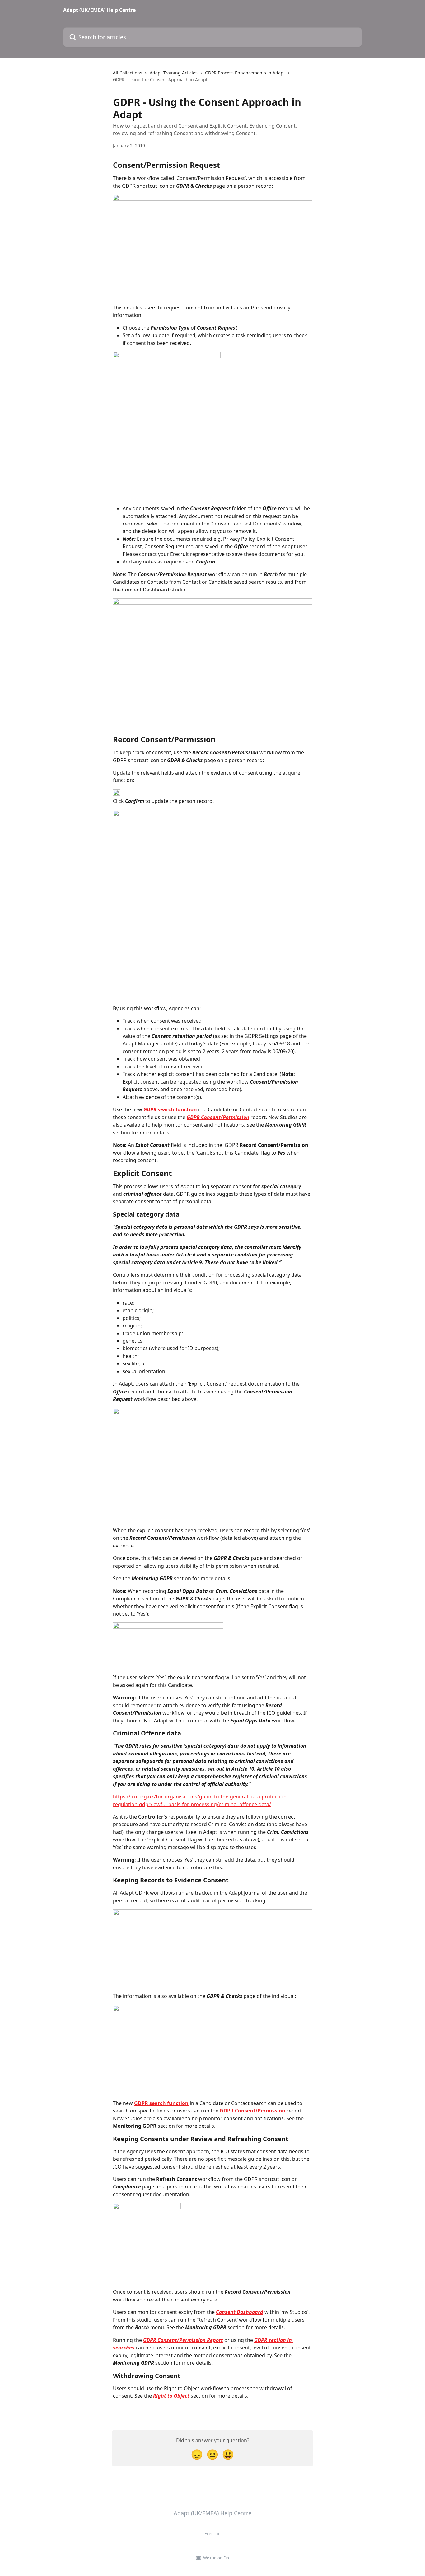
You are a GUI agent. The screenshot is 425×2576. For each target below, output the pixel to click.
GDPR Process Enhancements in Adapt (245, 73)
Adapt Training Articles (174, 73)
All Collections (128, 73)
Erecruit (213, 2534)
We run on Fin (216, 2558)
